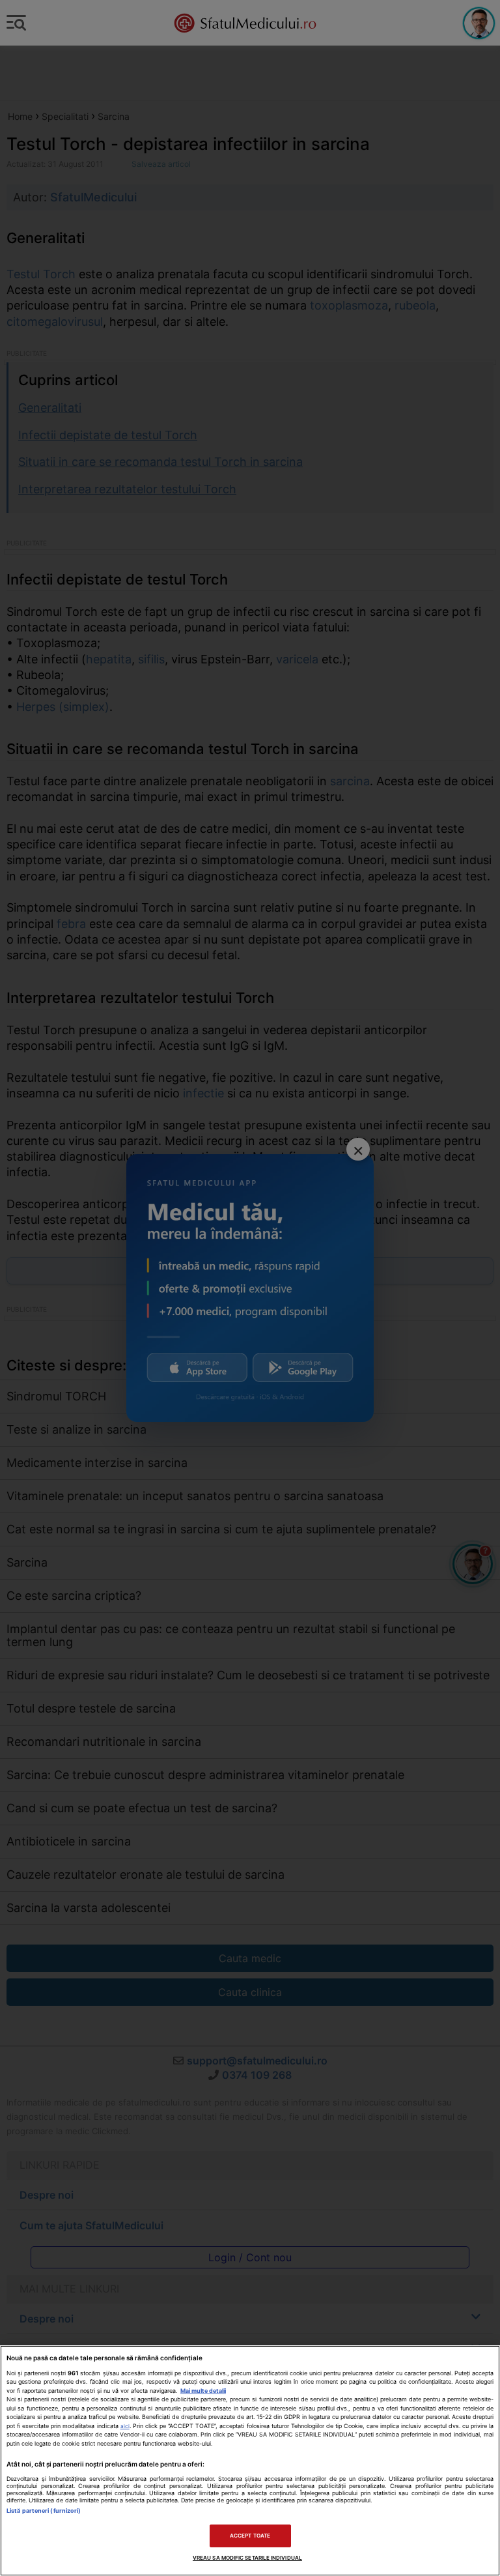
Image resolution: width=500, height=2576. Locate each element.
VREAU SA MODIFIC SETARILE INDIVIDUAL (247, 2558)
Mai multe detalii (203, 2391)
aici (125, 2426)
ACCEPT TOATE (250, 2536)
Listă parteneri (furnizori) (44, 2511)
